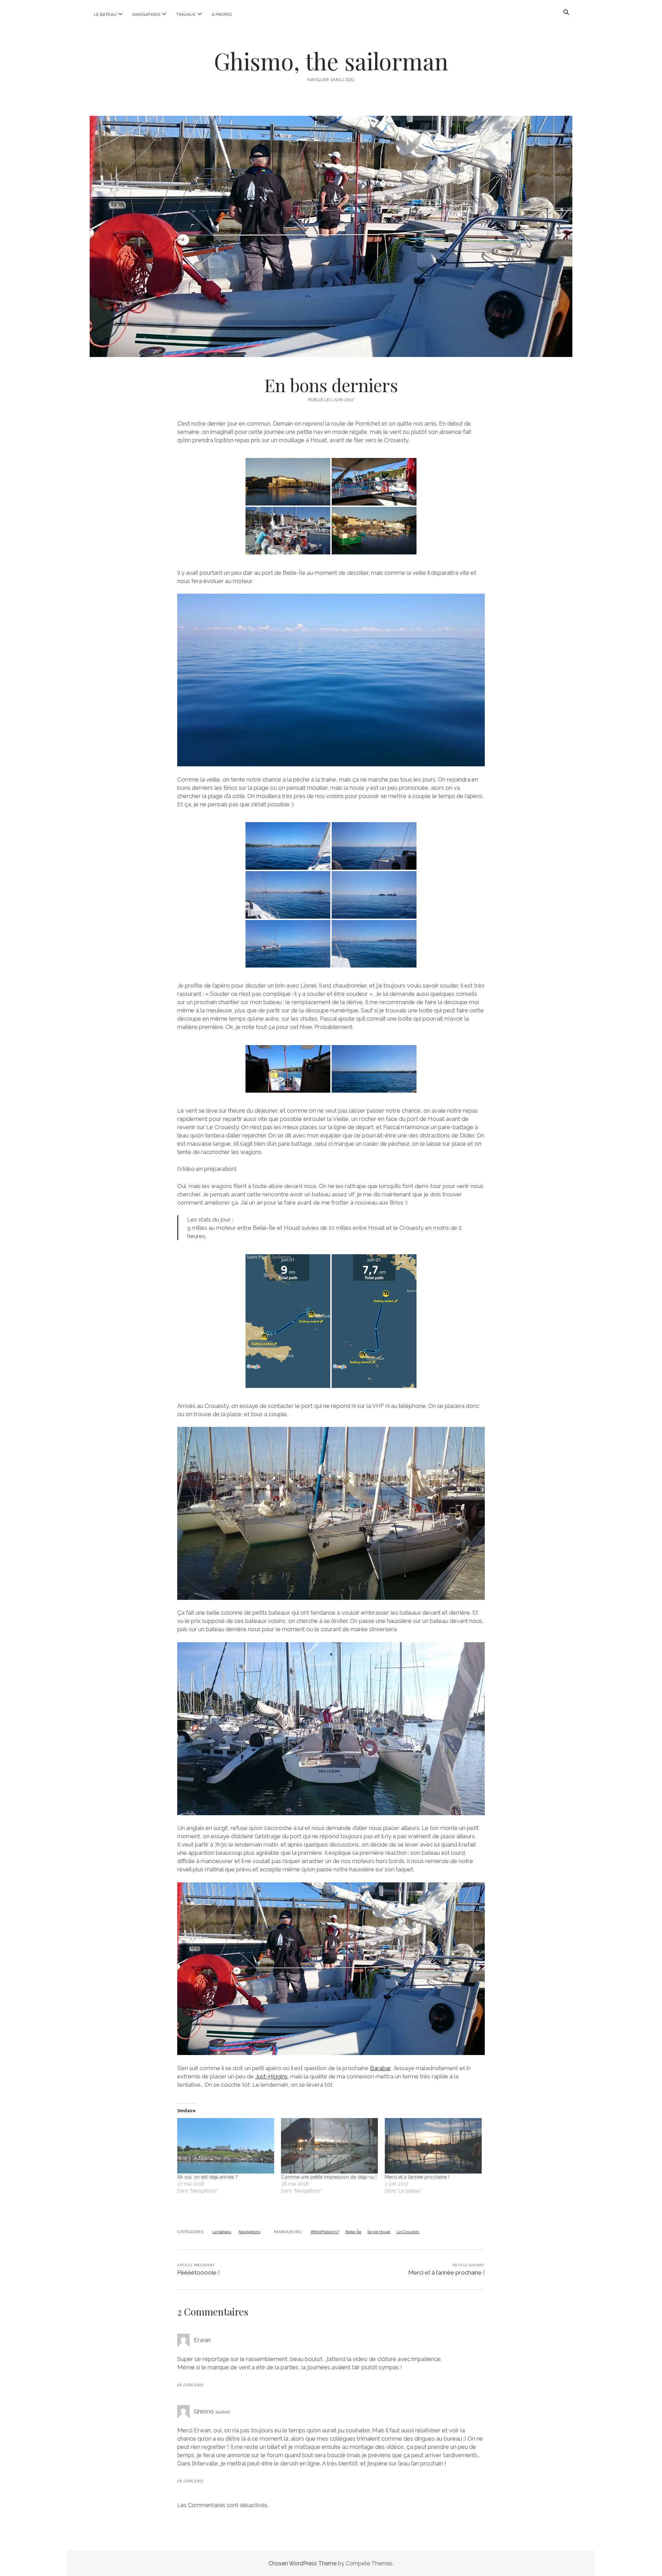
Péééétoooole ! (198, 2272)
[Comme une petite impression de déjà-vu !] (329, 2146)
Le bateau (105, 14)
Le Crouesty (408, 2232)
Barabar (380, 2068)
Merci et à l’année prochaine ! (417, 2177)
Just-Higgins (271, 2076)
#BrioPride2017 (325, 2232)
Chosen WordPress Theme (303, 2563)
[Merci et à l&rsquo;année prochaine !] (433, 2146)
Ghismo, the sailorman (331, 61)
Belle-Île (353, 2232)
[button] (288, 482)
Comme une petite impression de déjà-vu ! (329, 2177)
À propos (222, 14)
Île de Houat (379, 2232)
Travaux (186, 14)
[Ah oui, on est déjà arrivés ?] (226, 2146)
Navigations (146, 14)
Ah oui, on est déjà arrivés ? (208, 2177)
